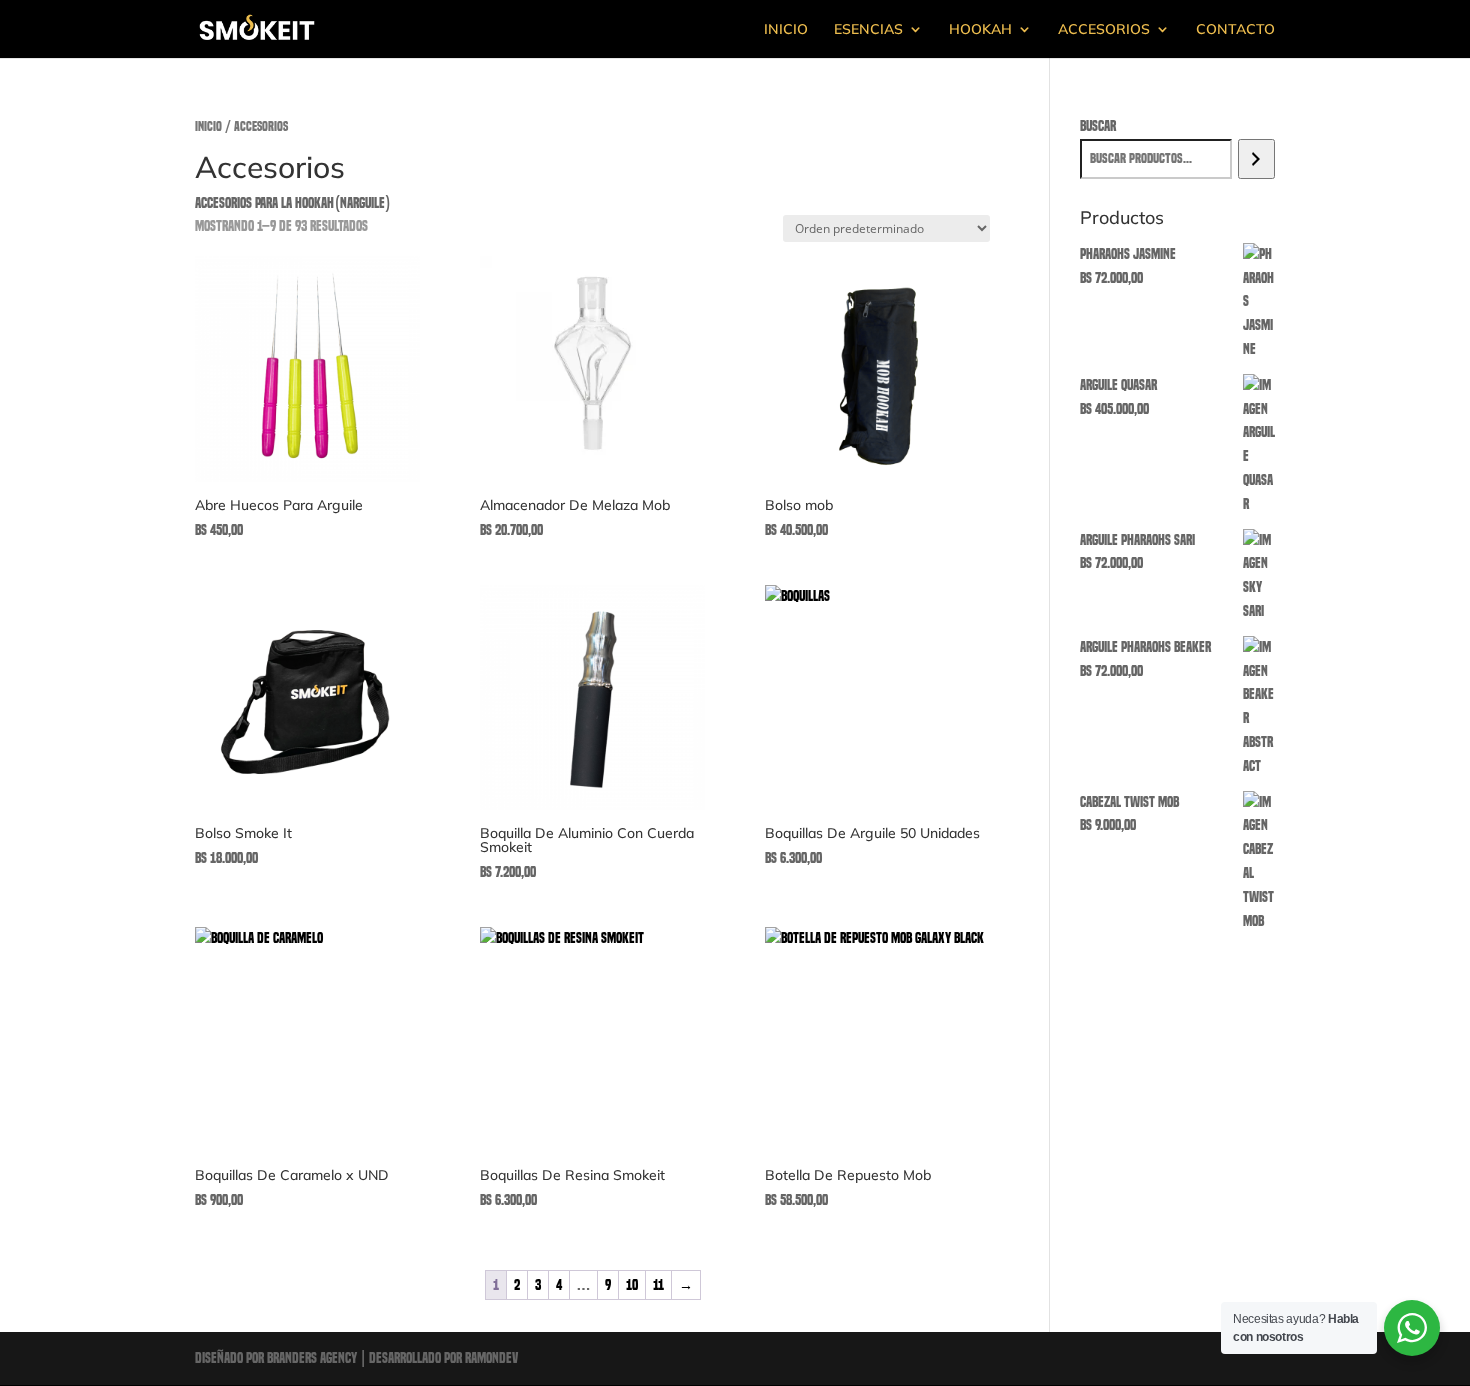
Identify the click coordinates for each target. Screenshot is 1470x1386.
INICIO (786, 30)
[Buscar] (1256, 159)
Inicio (208, 126)
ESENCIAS (868, 30)
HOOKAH (980, 30)
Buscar (1098, 126)
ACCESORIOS (1104, 30)
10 (632, 1285)
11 (658, 1285)
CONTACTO (1235, 30)
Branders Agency (313, 1358)
